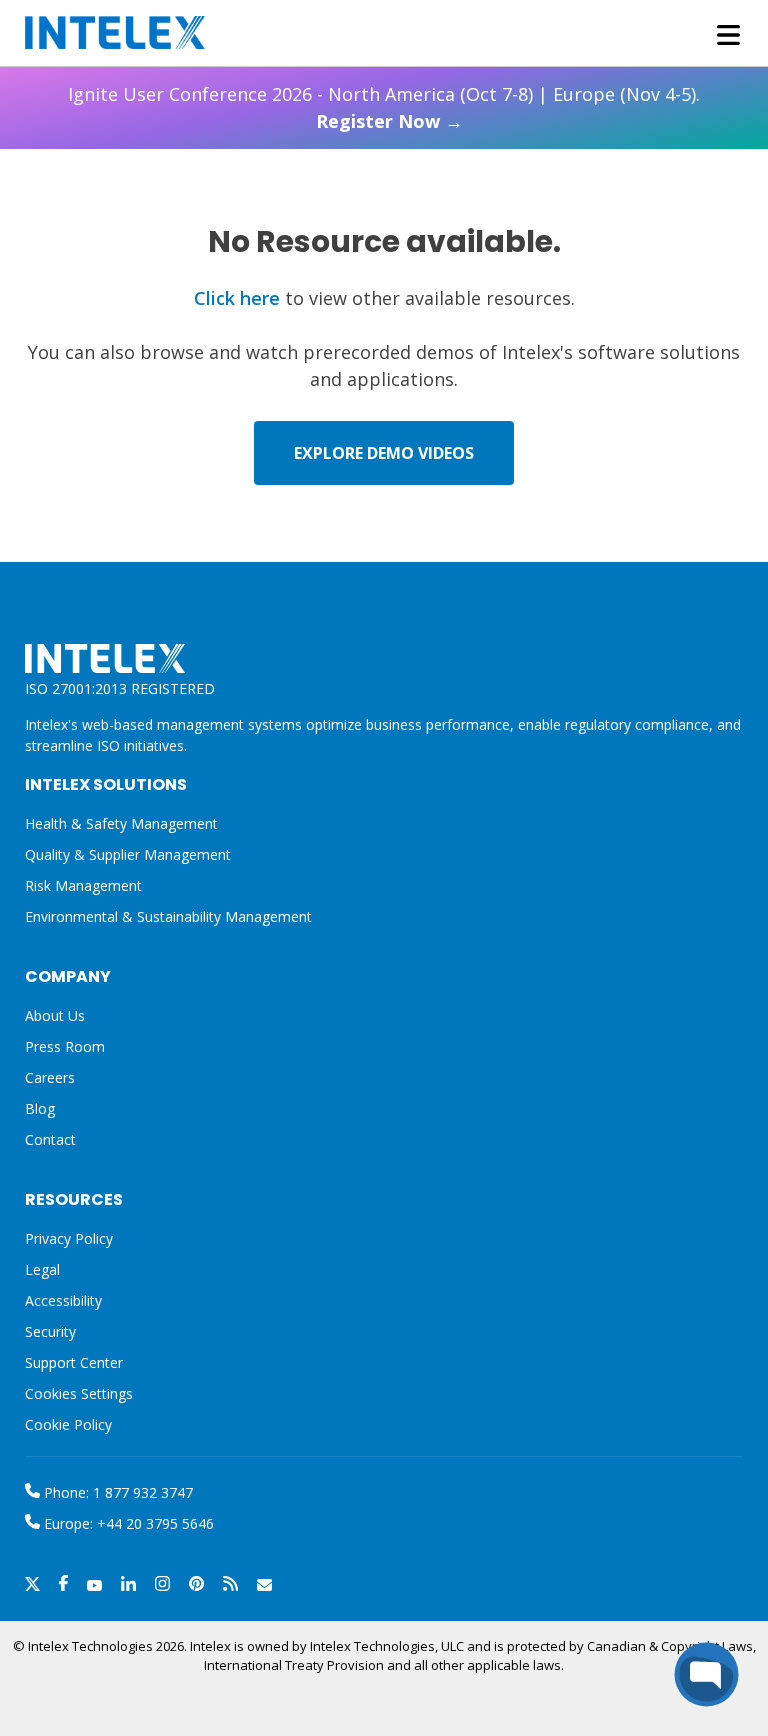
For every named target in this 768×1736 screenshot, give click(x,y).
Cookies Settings (79, 1394)
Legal (42, 1269)
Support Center (74, 1362)
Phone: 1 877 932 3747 (116, 1492)
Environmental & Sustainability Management (168, 916)
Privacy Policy (69, 1238)
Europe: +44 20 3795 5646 (127, 1523)
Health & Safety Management (121, 823)
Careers (50, 1077)
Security (50, 1331)
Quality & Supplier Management (128, 854)
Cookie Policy (68, 1424)
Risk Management (83, 885)
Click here (237, 298)
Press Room (65, 1046)
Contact (50, 1139)
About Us (55, 1015)
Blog (40, 1108)
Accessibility (63, 1300)
